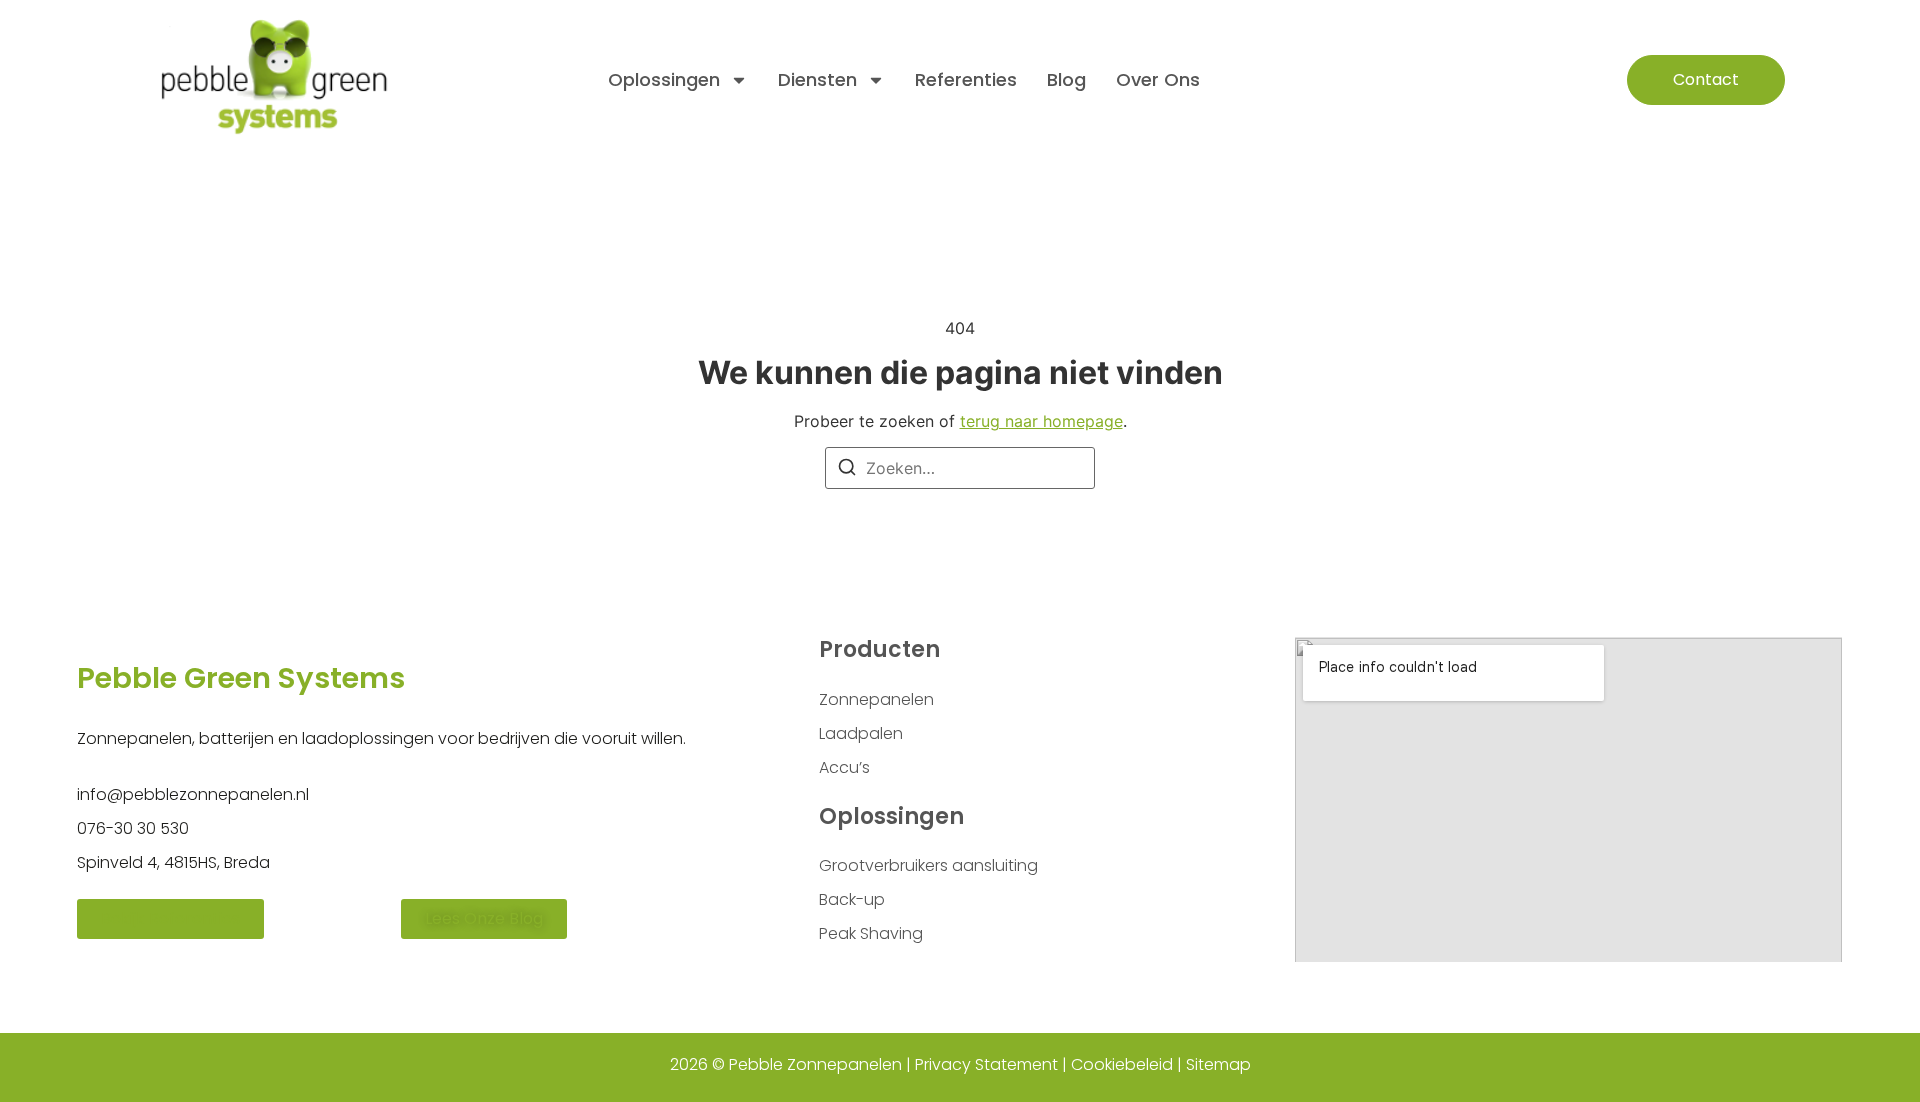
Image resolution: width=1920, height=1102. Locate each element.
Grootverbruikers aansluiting (928, 865)
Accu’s (844, 767)
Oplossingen (664, 79)
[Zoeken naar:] (960, 468)
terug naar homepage (1041, 421)
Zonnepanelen (876, 699)
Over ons (1158, 79)
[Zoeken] (847, 470)
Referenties (966, 79)
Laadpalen (861, 733)
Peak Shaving (871, 933)
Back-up (852, 899)
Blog (1066, 79)
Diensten (817, 79)
